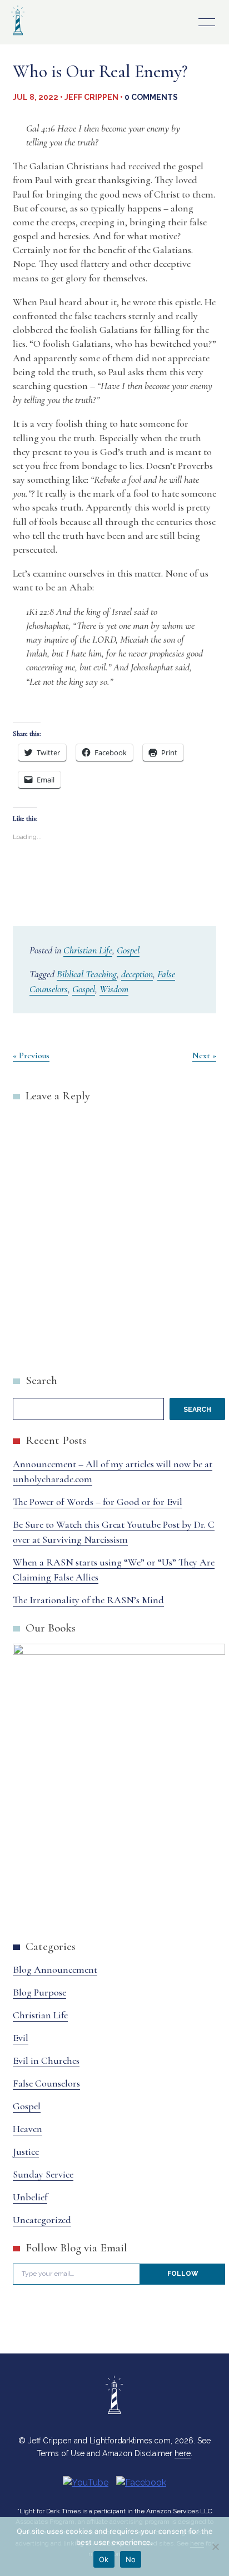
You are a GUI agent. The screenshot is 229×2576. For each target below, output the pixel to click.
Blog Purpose (39, 1992)
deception (137, 974)
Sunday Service (43, 2174)
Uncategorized (42, 2220)
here (183, 2453)
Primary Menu (207, 22)
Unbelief (30, 2197)
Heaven (28, 2129)
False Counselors (46, 2083)
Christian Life (88, 950)
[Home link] (18, 36)
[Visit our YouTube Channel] (86, 2482)
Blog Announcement (55, 1969)
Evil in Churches (46, 2060)
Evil (21, 2038)
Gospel (128, 950)
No (131, 2559)
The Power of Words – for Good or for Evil (98, 1502)
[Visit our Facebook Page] (141, 2482)
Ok (104, 2559)
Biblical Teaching (87, 974)
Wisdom (114, 989)
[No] (215, 2547)
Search (41, 1380)
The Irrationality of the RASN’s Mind (88, 1600)
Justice (26, 2151)
